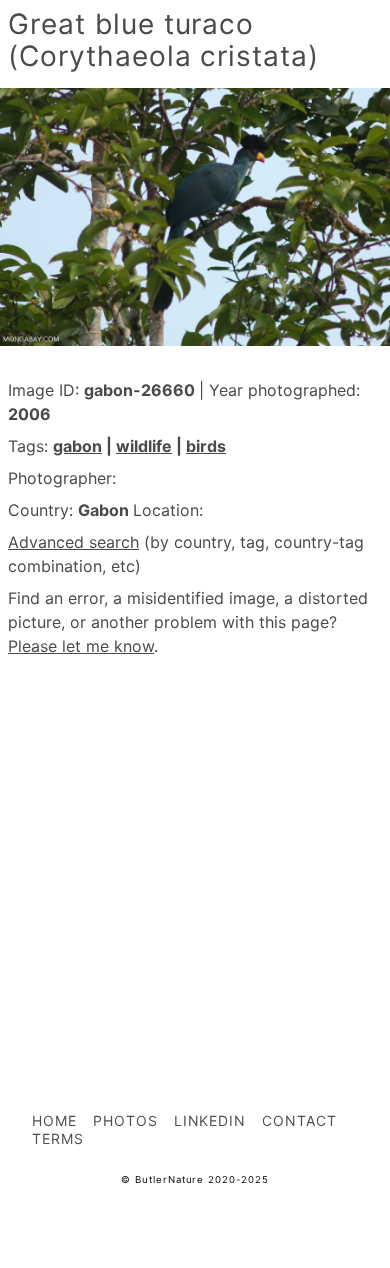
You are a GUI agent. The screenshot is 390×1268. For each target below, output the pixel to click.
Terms (58, 1138)
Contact (299, 1120)
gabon (77, 446)
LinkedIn (210, 1120)
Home (54, 1120)
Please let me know (81, 646)
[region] (195, 840)
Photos (125, 1120)
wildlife (144, 446)
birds (206, 446)
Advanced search (73, 542)
